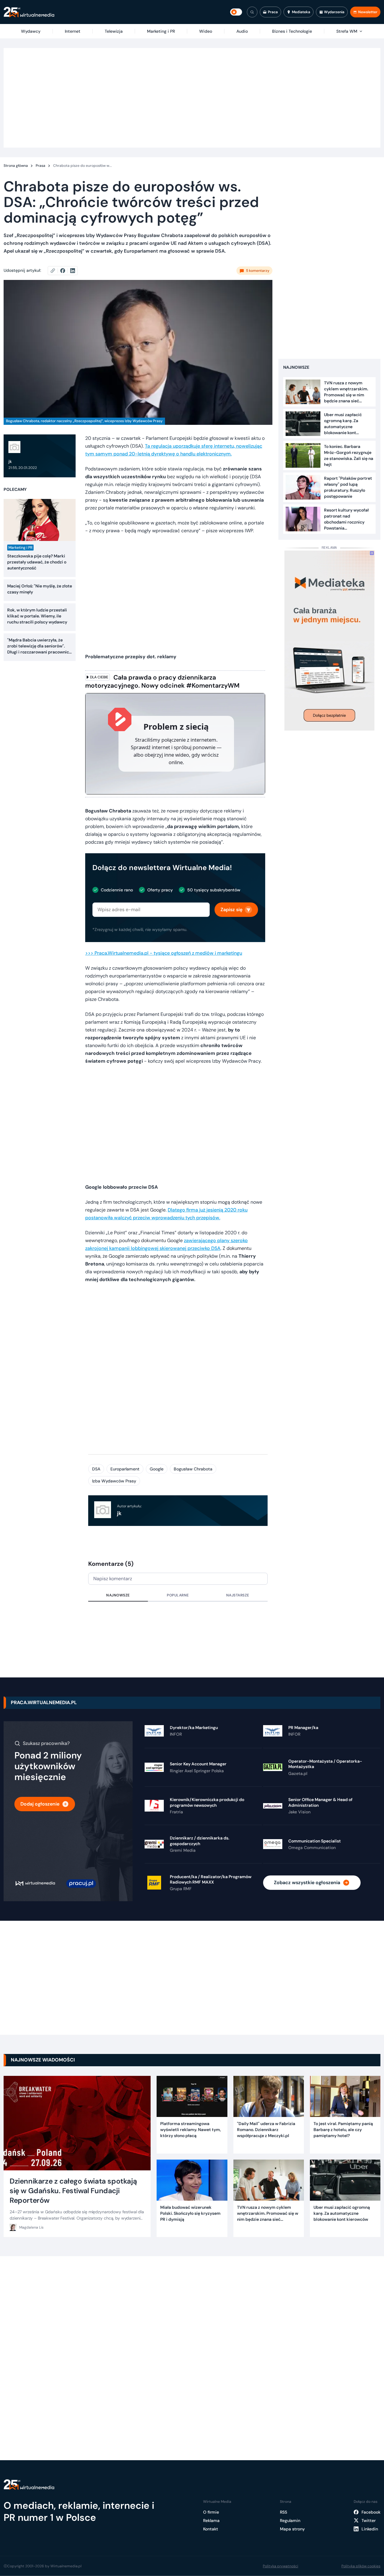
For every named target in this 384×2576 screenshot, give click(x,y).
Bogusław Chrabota (193, 1469)
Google (157, 1469)
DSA (96, 1469)
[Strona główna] (29, 12)
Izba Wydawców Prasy (114, 1481)
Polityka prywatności (280, 2566)
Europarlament (125, 1469)
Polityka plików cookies (361, 2566)
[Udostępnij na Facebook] (65, 271)
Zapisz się (231, 910)
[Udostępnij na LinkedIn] (73, 271)
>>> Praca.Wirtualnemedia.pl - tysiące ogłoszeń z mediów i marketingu (164, 953)
